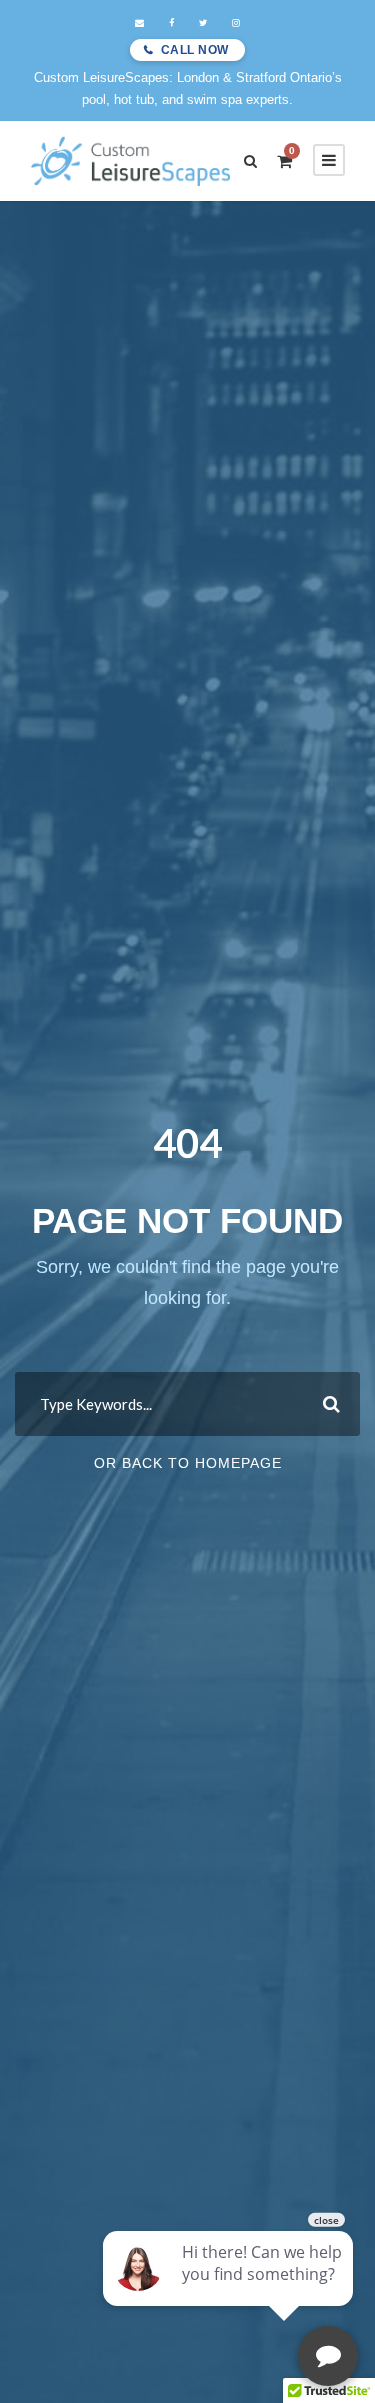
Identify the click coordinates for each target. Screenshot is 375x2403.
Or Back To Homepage (188, 1463)
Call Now (195, 50)
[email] (139, 23)
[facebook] (171, 23)
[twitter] (203, 23)
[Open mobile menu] (329, 160)
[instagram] (236, 23)
